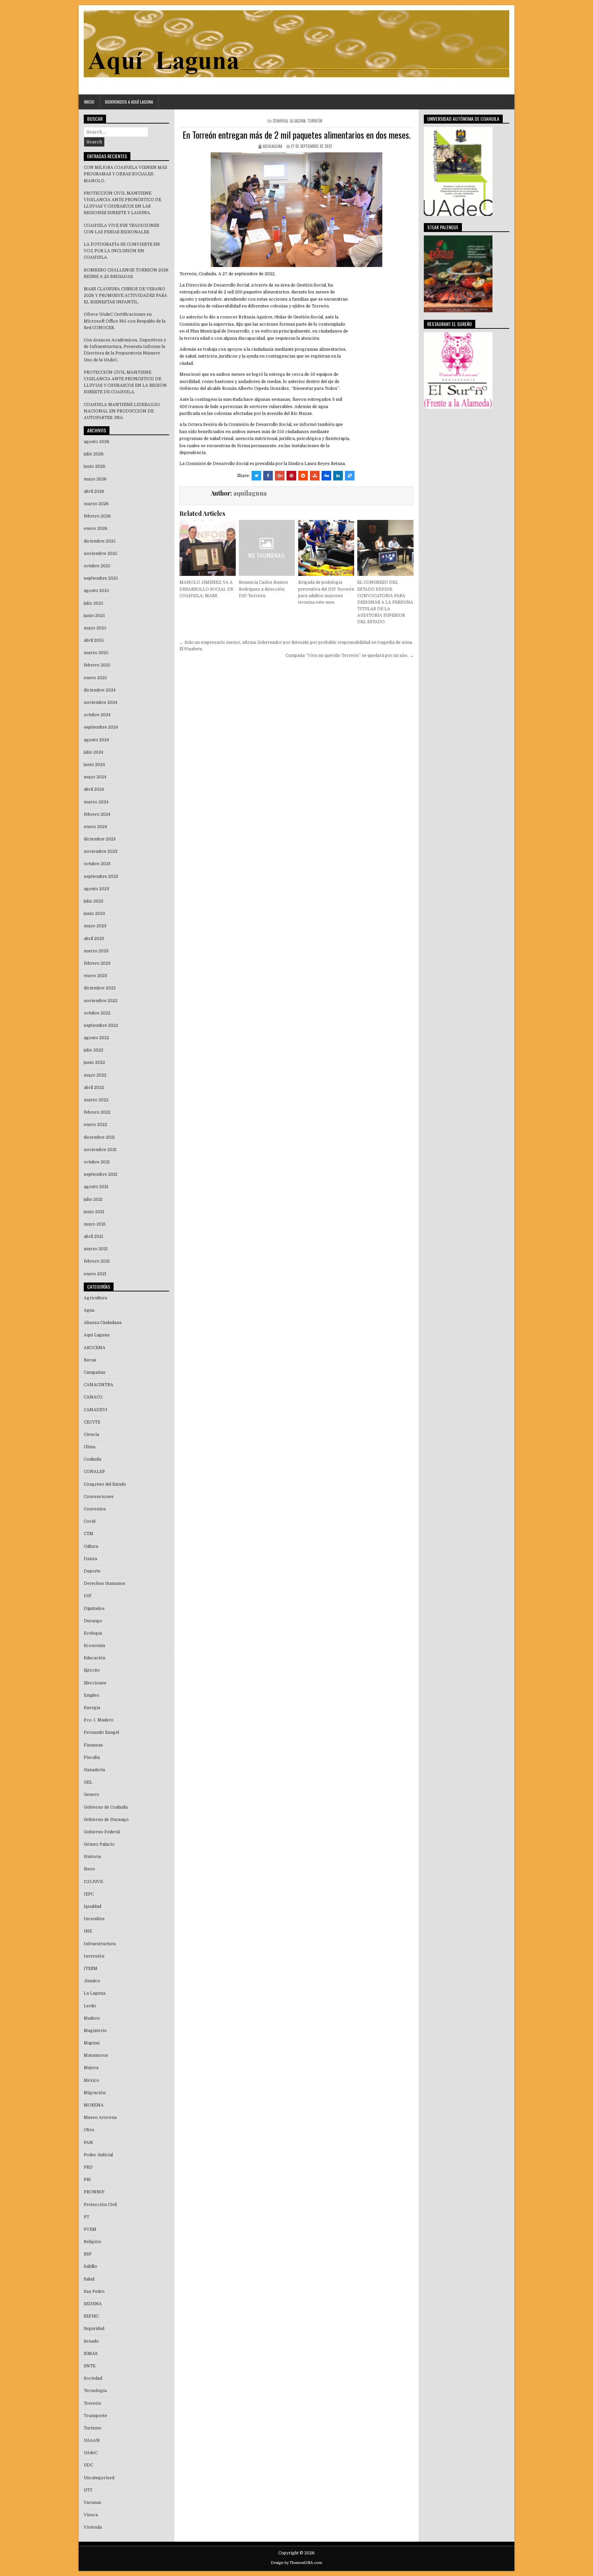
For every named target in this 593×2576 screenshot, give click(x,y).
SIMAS (91, 2354)
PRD (88, 2167)
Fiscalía (92, 1757)
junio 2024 (94, 765)
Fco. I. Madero (99, 1720)
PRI (87, 2180)
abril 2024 (94, 789)
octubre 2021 (97, 1162)
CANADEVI (96, 1410)
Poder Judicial (98, 2155)
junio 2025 (94, 616)
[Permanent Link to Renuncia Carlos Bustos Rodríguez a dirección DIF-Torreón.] (267, 548)
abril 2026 (94, 491)
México (91, 2080)
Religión (92, 2242)
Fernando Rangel (101, 1732)
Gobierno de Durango (106, 1820)
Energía (92, 1708)
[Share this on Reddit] (303, 476)
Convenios (95, 1509)
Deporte (92, 1571)
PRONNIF (94, 2192)
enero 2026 (96, 529)
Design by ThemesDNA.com (296, 2563)
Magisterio (95, 2031)
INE (88, 1931)
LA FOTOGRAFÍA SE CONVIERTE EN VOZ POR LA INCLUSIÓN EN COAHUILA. (122, 251)
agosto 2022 (96, 1038)
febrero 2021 (97, 1261)
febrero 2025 (97, 665)
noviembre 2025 (101, 554)
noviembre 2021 (100, 1150)
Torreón (315, 121)
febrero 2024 (97, 814)
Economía (94, 1646)
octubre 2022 (97, 1013)
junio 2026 (95, 466)
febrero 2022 (97, 1112)
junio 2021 (94, 1212)
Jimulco (92, 1981)
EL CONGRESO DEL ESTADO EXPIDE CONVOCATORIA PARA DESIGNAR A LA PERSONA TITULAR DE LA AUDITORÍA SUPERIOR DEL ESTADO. (385, 602)
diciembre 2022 (100, 988)
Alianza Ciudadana (103, 1323)
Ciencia (91, 1435)
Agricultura (95, 1298)
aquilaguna (272, 146)
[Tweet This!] (256, 476)
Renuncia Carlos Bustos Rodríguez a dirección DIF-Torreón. (263, 589)
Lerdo (90, 2006)
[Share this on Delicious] (350, 476)
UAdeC (91, 2453)
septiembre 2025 (101, 578)
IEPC (89, 1894)
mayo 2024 (95, 777)
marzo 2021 (96, 1249)
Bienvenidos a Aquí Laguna (129, 102)
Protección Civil (100, 2205)
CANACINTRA (98, 1385)
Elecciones (95, 1683)
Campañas (95, 1372)
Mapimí (92, 2043)
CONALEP (94, 1472)
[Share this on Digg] (326, 476)
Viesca (91, 2515)
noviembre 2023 (101, 851)
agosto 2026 (97, 442)
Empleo (91, 1695)
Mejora (91, 2068)
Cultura (91, 1546)
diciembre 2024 (100, 690)
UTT (88, 2490)
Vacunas (92, 2503)
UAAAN (92, 2440)
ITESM (91, 1969)
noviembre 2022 (101, 1001)
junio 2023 (94, 914)
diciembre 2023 (100, 839)
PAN (88, 2143)
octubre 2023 (97, 864)
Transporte (95, 2416)
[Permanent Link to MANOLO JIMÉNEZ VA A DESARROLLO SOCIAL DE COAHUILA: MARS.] (207, 548)
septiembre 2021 (101, 1174)
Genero (91, 1795)
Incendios (94, 1919)
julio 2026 (94, 454)
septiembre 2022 (101, 1025)
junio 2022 (94, 1063)
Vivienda (93, 2527)
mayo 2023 (95, 926)
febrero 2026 (97, 516)
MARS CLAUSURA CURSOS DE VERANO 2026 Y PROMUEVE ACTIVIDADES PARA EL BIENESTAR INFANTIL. (125, 295)
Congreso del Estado (105, 1484)
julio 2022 (94, 1050)
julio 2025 (94, 603)
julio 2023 (94, 901)
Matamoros (96, 2055)
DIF (88, 1596)
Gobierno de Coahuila (106, 1807)
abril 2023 (94, 939)
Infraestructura (100, 1944)
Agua (89, 1310)
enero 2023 (95, 976)
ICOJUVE (93, 1882)
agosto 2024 (96, 740)
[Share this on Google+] (280, 476)
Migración (95, 2093)
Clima (90, 1447)
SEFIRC (91, 2316)
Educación (95, 1658)
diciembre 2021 (99, 1137)
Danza (90, 1559)
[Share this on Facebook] (268, 476)
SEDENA (93, 2304)
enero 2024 (95, 827)
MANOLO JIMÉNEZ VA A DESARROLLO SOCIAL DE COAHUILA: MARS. (206, 589)
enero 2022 (95, 1125)
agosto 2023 (96, 889)
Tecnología (95, 2391)
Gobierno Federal (102, 1832)
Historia (92, 1857)
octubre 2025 (97, 566)
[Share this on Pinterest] (291, 476)
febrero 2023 (97, 963)
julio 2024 (94, 752)
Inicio (89, 102)
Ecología (93, 1633)
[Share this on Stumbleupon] (315, 476)
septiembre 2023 (101, 877)
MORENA (94, 2105)
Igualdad (92, 1906)
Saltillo (90, 2266)
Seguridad (94, 2329)
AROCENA (95, 1348)
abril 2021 (94, 1237)
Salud (89, 2279)
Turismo (93, 2428)
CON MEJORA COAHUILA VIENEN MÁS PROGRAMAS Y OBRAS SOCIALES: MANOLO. (125, 174)
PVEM (90, 2229)
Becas (90, 1360)
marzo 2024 (96, 802)
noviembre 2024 (101, 703)
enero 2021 (95, 1274)
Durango (93, 1621)
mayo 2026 (95, 479)
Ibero (89, 1869)
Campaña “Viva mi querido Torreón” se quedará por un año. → (350, 655)
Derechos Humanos (104, 1583)
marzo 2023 (96, 951)
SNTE (90, 2366)
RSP (88, 2254)
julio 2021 (93, 1199)
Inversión (94, 1956)
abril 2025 (94, 640)
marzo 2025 (96, 653)
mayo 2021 (95, 1224)
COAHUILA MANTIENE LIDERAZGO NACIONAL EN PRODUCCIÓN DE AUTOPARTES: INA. (122, 411)
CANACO (93, 1397)
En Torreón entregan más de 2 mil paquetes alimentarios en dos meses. (297, 135)
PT (86, 2217)
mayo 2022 (95, 1075)
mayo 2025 (95, 628)
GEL (88, 1782)
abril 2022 (94, 1088)
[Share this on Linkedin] (338, 476)
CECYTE (92, 1422)
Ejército (92, 1670)
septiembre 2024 (101, 727)
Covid (90, 1521)
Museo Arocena (100, 2117)
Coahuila (280, 121)
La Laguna (298, 121)
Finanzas (93, 1745)
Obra (89, 2130)
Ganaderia (94, 1770)
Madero (92, 2018)
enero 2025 (95, 678)
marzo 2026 (96, 504)
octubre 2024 (97, 715)
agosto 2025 (96, 591)
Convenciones (99, 1497)
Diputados (94, 1609)
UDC (88, 2465)
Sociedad (93, 2378)
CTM (89, 1534)
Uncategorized (99, 2478)
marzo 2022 (96, 1100)
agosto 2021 (96, 1187)
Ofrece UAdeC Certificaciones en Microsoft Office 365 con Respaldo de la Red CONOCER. (125, 321)
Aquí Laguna (97, 1335)
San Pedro (94, 2291)
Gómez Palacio (99, 1844)
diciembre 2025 (100, 541)
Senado (91, 2341)
